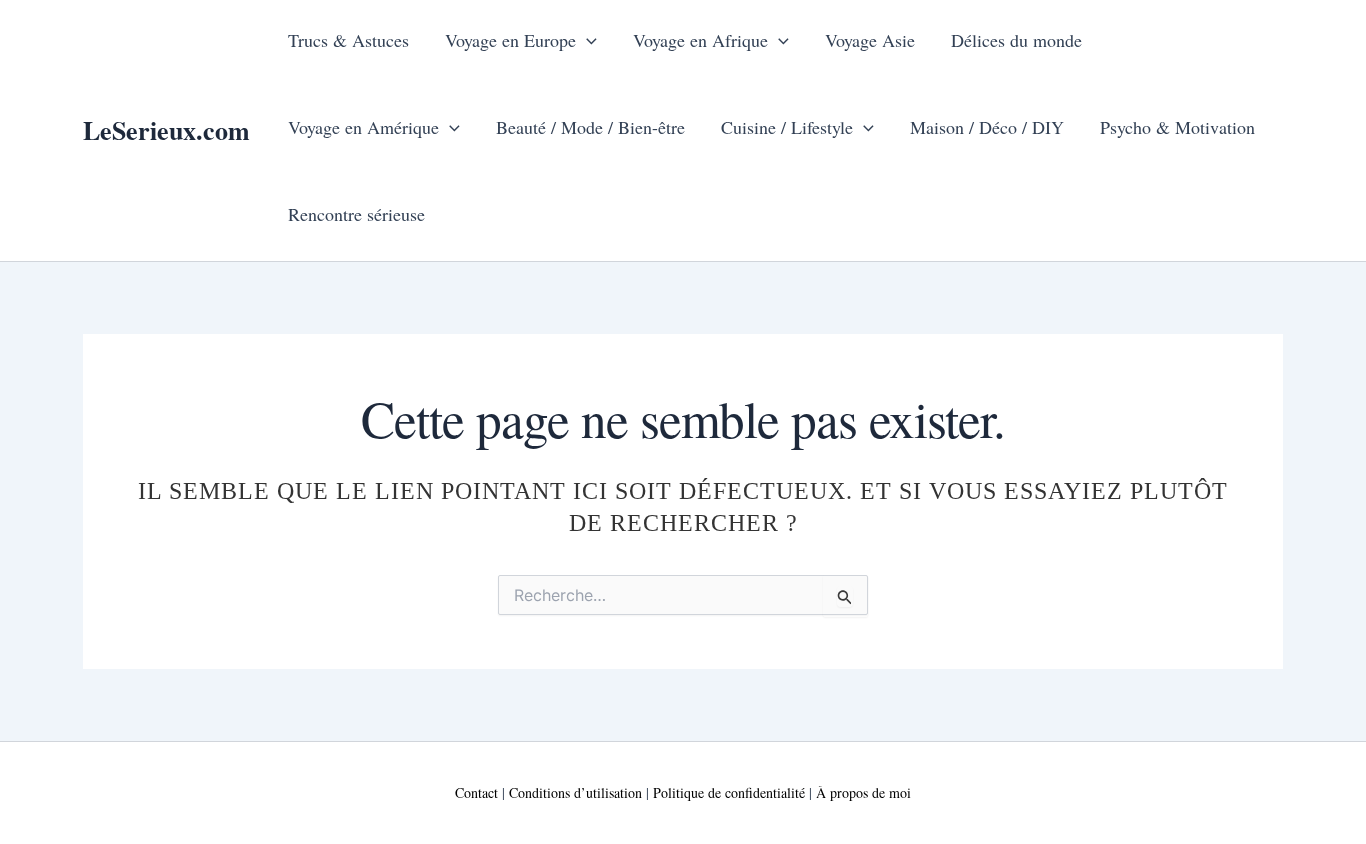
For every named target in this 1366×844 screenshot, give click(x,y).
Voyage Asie (870, 40)
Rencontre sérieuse (356, 214)
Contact (476, 792)
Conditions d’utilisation (575, 792)
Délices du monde (1016, 40)
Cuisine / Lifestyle (787, 127)
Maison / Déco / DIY (987, 127)
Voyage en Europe (510, 40)
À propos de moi (863, 792)
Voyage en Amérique (363, 127)
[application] (586, 40)
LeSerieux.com (166, 130)
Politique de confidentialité (729, 792)
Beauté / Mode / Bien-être (590, 127)
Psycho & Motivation (1177, 127)
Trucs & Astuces (348, 40)
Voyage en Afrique (700, 40)
